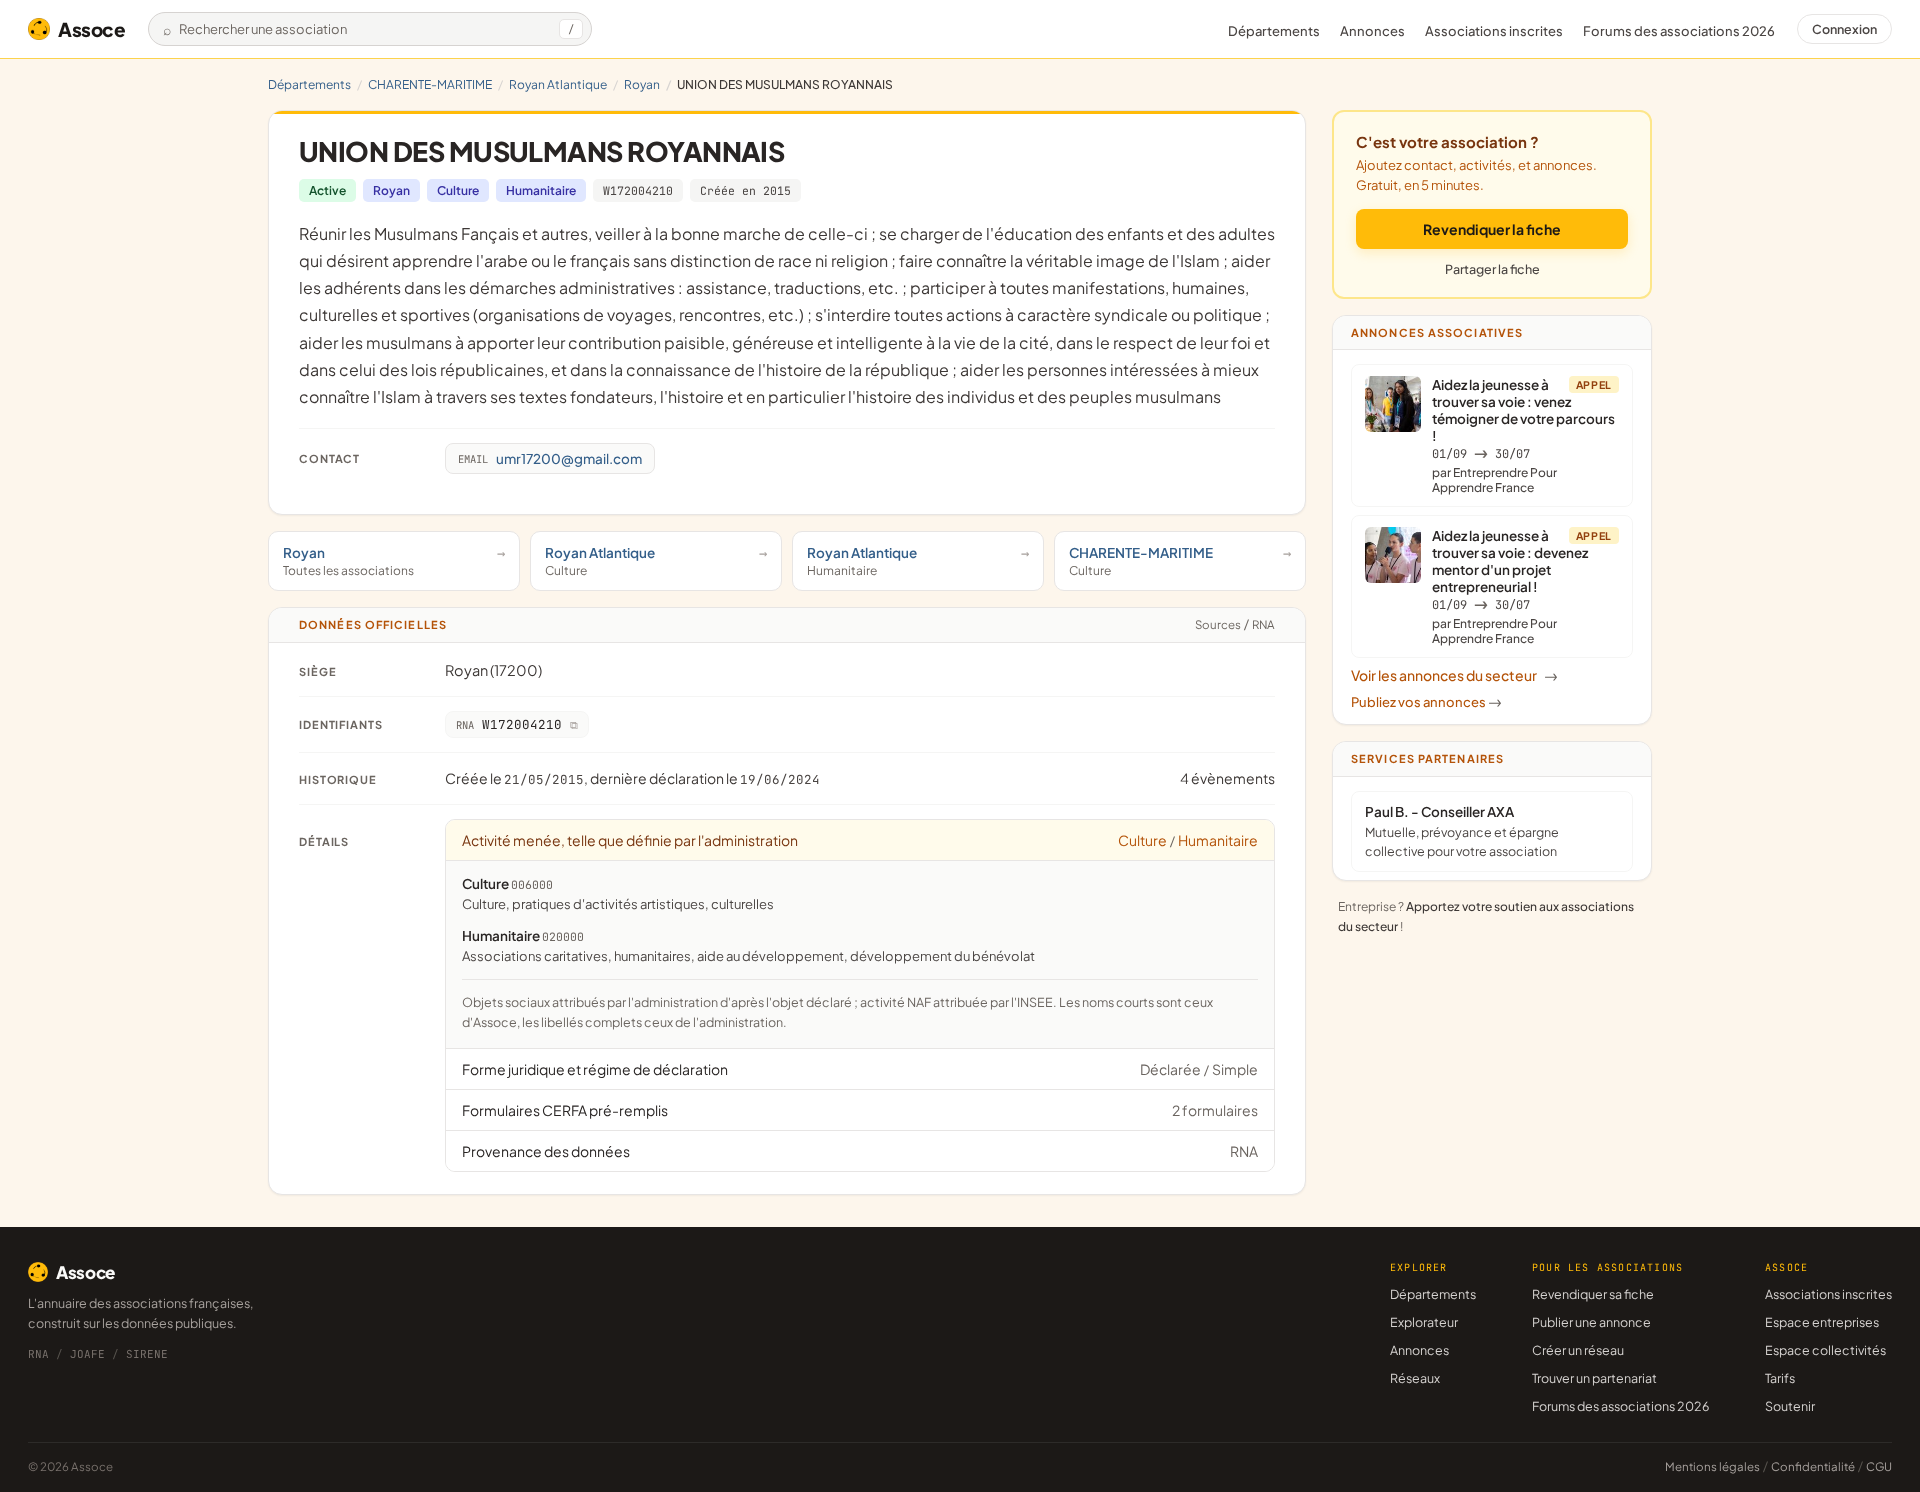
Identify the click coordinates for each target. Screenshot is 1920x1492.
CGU (1879, 1466)
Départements (1274, 31)
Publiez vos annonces (1426, 702)
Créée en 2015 (745, 190)
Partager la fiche (1492, 269)
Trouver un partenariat (1594, 1378)
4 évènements (1227, 778)
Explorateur (1424, 1322)
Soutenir (1790, 1406)
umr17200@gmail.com (550, 458)
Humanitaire (541, 190)
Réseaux (1415, 1378)
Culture (458, 190)
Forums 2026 (1679, 31)
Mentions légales (1712, 1466)
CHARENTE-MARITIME (430, 84)
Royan (642, 84)
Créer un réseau (1578, 1350)
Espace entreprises (1822, 1322)
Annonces (1372, 31)
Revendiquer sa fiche (1593, 1294)
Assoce (92, 29)
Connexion (1844, 29)
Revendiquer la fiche (1492, 229)
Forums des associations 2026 (1620, 1406)
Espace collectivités (1825, 1350)
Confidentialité (1813, 1466)
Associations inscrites (1494, 31)
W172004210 (638, 190)
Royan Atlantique (558, 84)
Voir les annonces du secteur (1454, 675)
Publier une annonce (1591, 1322)
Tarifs (1780, 1378)
